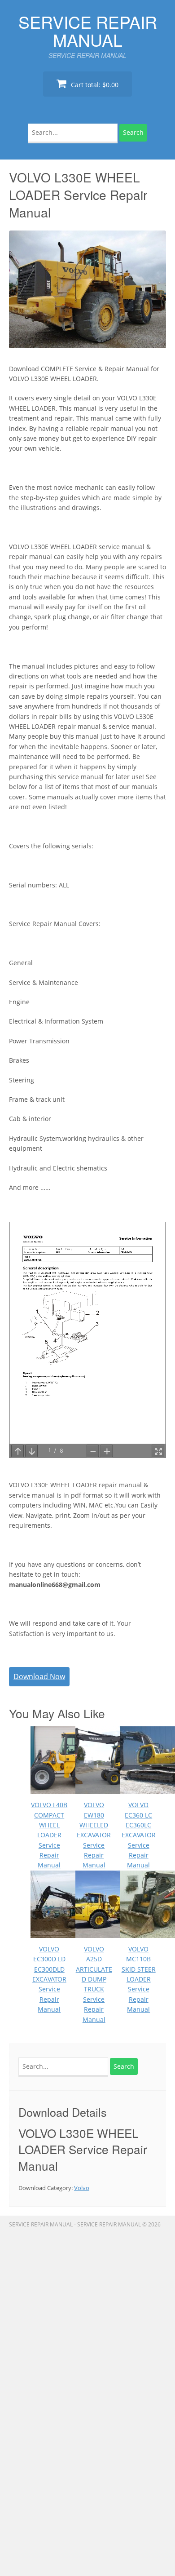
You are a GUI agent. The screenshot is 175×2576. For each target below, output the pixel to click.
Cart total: (94, 85)
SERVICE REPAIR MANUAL (88, 31)
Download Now (39, 1676)
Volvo (82, 2188)
